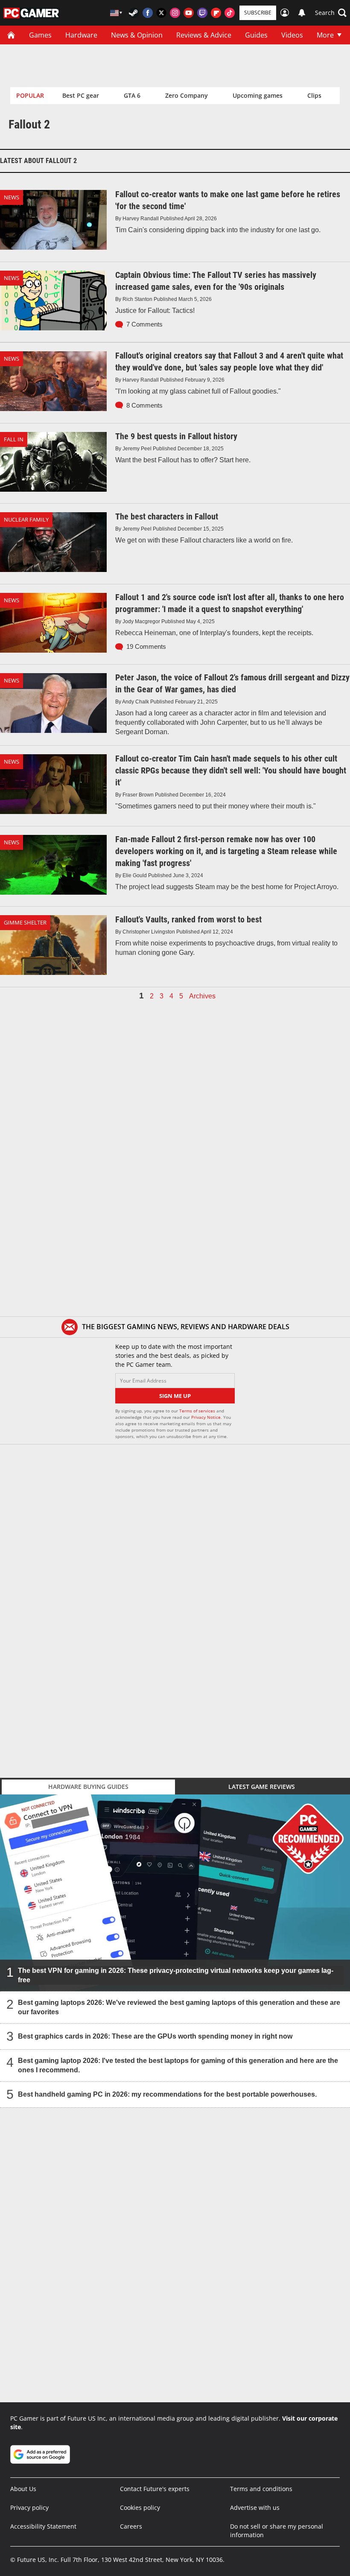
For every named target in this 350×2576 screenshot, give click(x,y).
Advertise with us (255, 2507)
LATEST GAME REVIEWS (262, 1787)
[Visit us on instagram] (175, 13)
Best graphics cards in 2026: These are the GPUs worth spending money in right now (155, 2036)
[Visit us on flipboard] (216, 13)
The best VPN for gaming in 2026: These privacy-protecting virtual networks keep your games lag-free (176, 1975)
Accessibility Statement (43, 2526)
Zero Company (187, 95)
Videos (292, 35)
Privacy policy (29, 2507)
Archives (202, 996)
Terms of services (198, 1411)
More (325, 35)
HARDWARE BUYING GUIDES (88, 1787)
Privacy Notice (206, 1417)
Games (40, 35)
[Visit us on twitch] (202, 13)
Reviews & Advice (204, 35)
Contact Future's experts (155, 2489)
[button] (331, 13)
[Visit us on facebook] (148, 13)
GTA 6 (132, 95)
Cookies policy (140, 2507)
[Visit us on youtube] (189, 13)
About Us (23, 2489)
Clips (314, 95)
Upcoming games (258, 95)
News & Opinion (137, 35)
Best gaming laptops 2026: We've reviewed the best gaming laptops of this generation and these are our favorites (179, 2007)
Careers (131, 2526)
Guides (256, 35)
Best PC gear (81, 95)
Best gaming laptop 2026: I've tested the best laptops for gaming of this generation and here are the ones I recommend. (178, 2065)
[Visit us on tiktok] (230, 13)
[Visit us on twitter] (161, 13)
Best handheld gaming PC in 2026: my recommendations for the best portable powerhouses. (167, 2094)
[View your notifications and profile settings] (302, 13)
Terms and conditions (261, 2489)
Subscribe (258, 13)
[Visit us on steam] (134, 13)
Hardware (81, 35)
